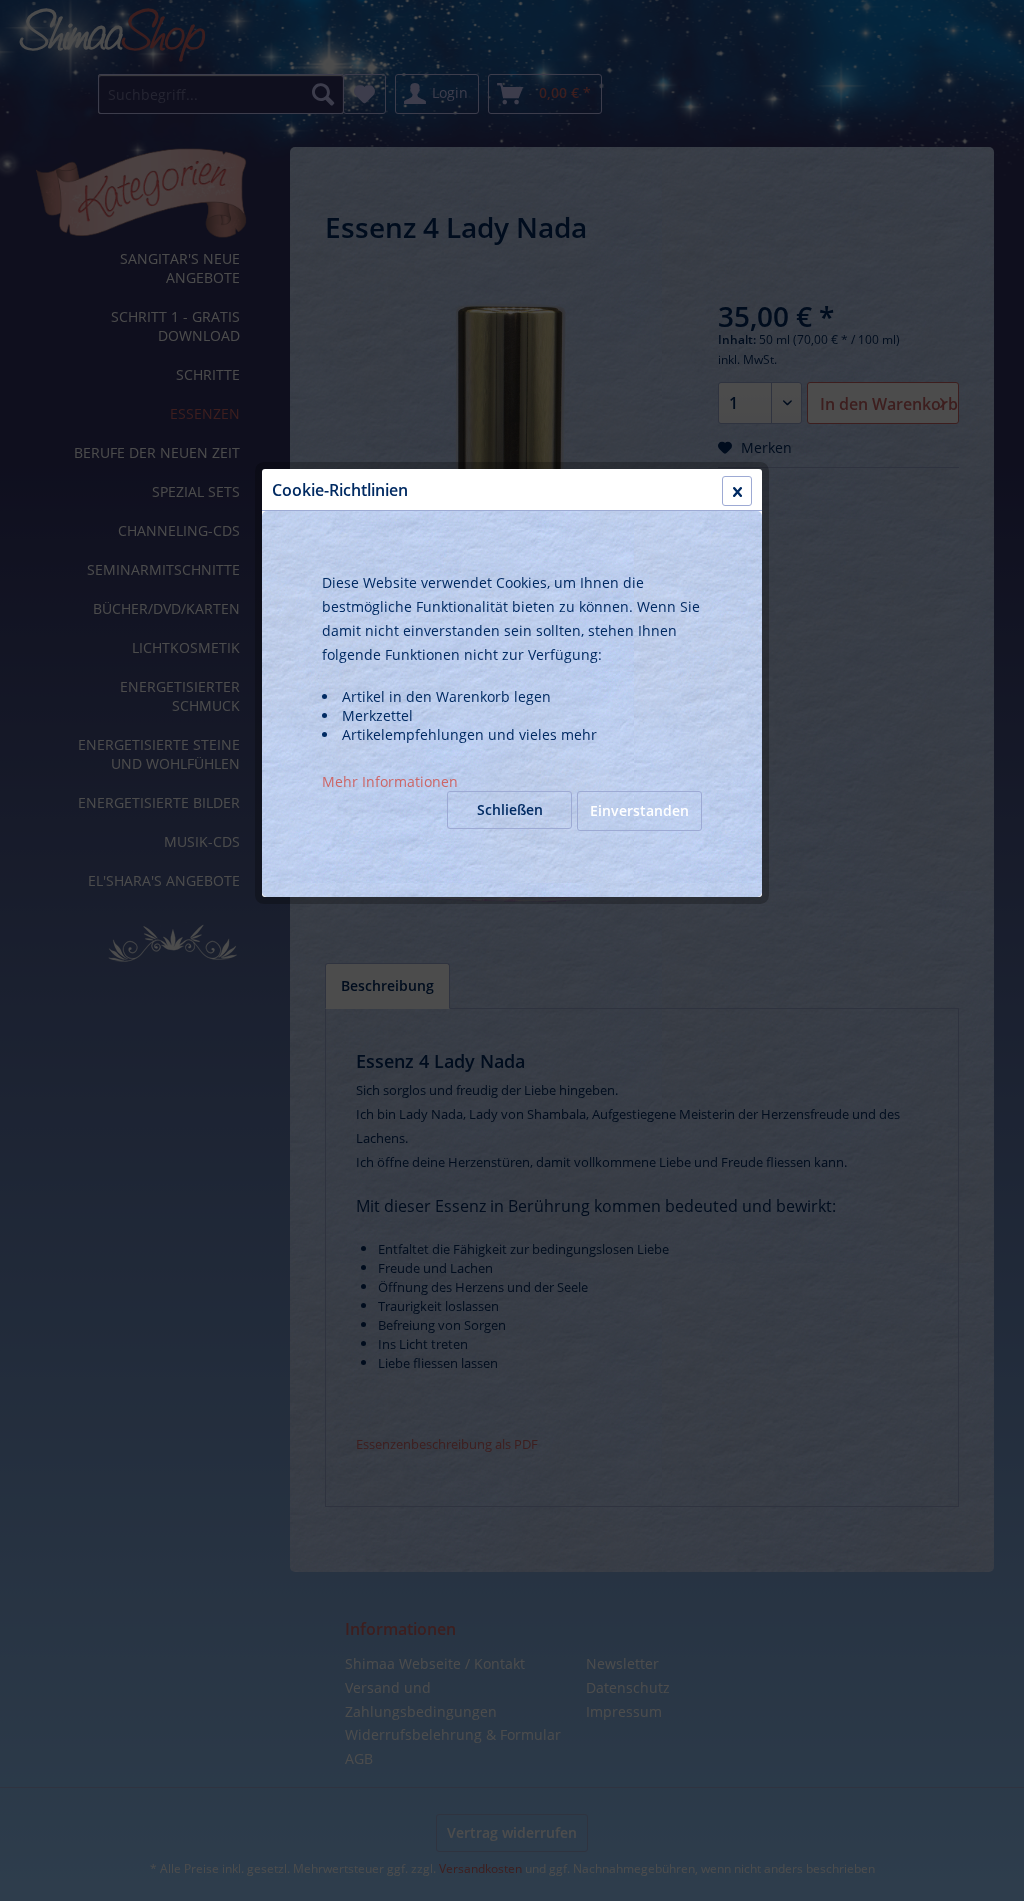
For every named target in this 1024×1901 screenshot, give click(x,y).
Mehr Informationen (390, 781)
